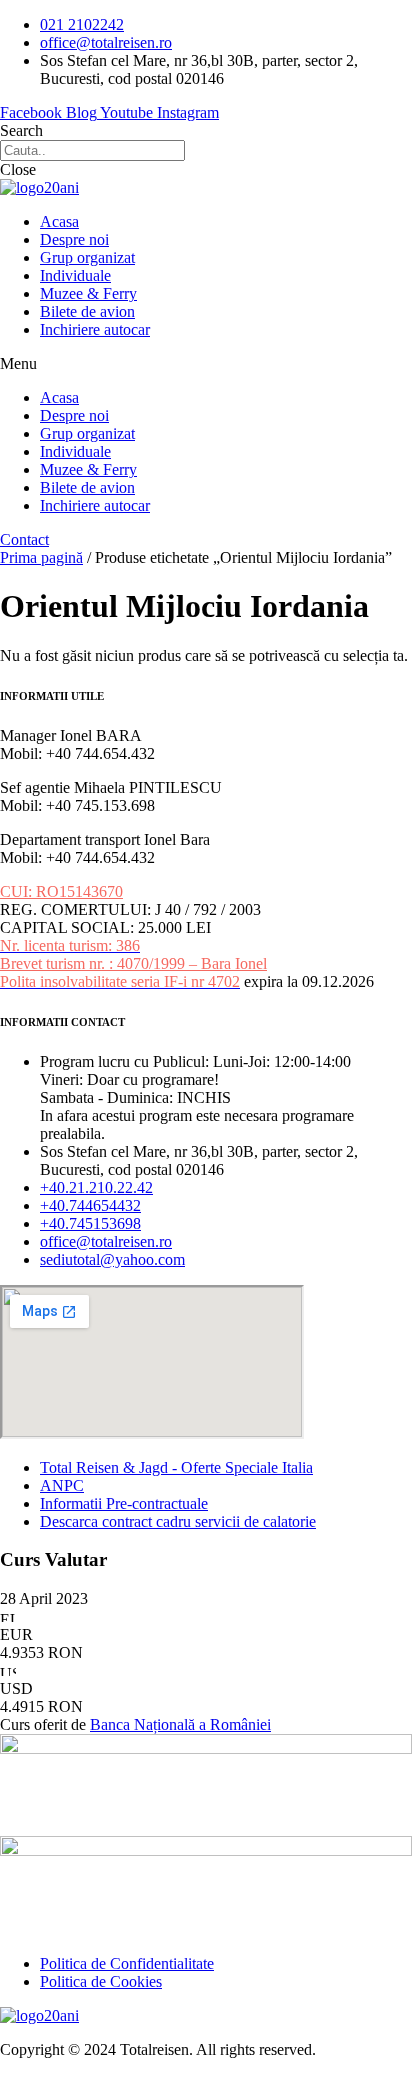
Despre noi (74, 239)
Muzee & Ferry (88, 293)
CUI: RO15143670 (61, 891)
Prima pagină (41, 557)
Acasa (59, 221)
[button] (206, 364)
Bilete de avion (87, 311)
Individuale (75, 275)
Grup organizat (87, 257)
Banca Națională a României (180, 1724)
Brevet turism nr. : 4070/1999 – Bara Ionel (133, 963)
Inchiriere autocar (95, 329)
